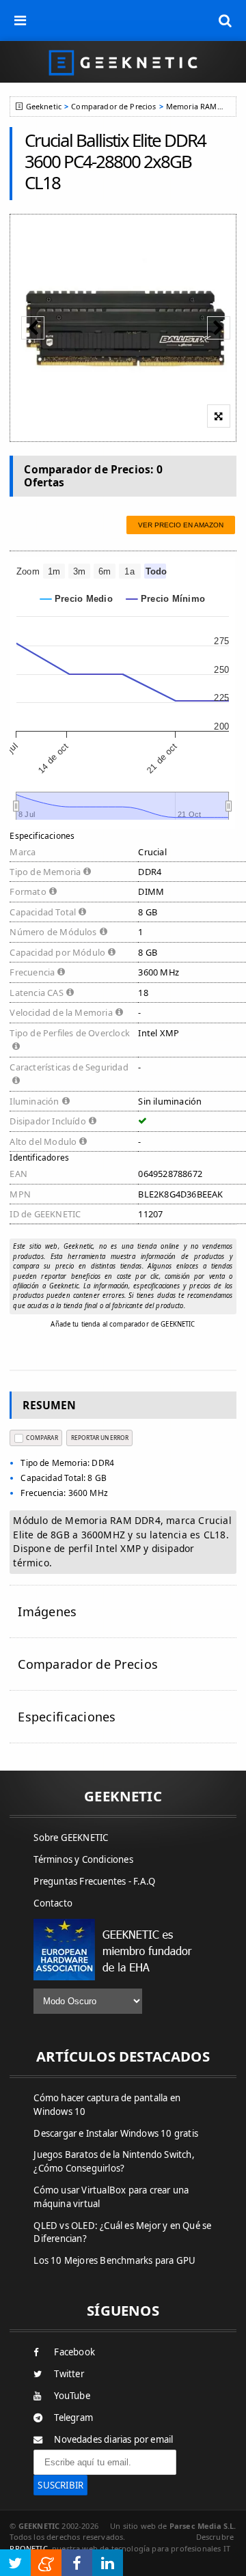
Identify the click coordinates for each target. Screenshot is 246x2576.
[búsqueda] (225, 20)
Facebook (74, 2352)
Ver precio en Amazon (181, 525)
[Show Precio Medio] (77, 599)
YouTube (72, 2396)
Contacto (53, 1903)
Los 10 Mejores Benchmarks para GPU (114, 2260)
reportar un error (100, 1438)
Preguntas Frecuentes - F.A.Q (94, 1881)
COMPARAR (42, 1438)
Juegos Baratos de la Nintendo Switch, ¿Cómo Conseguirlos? (114, 2161)
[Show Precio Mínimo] (166, 599)
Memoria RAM (192, 106)
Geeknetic (44, 106)
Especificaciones (67, 1717)
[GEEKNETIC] (123, 62)
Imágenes (47, 1611)
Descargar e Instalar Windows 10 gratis (116, 2133)
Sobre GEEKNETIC (71, 1838)
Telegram (73, 2418)
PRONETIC (28, 2548)
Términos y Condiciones (83, 1859)
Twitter (69, 2374)
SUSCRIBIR (60, 2485)
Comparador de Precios (113, 106)
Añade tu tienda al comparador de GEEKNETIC (123, 1324)
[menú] (20, 20)
